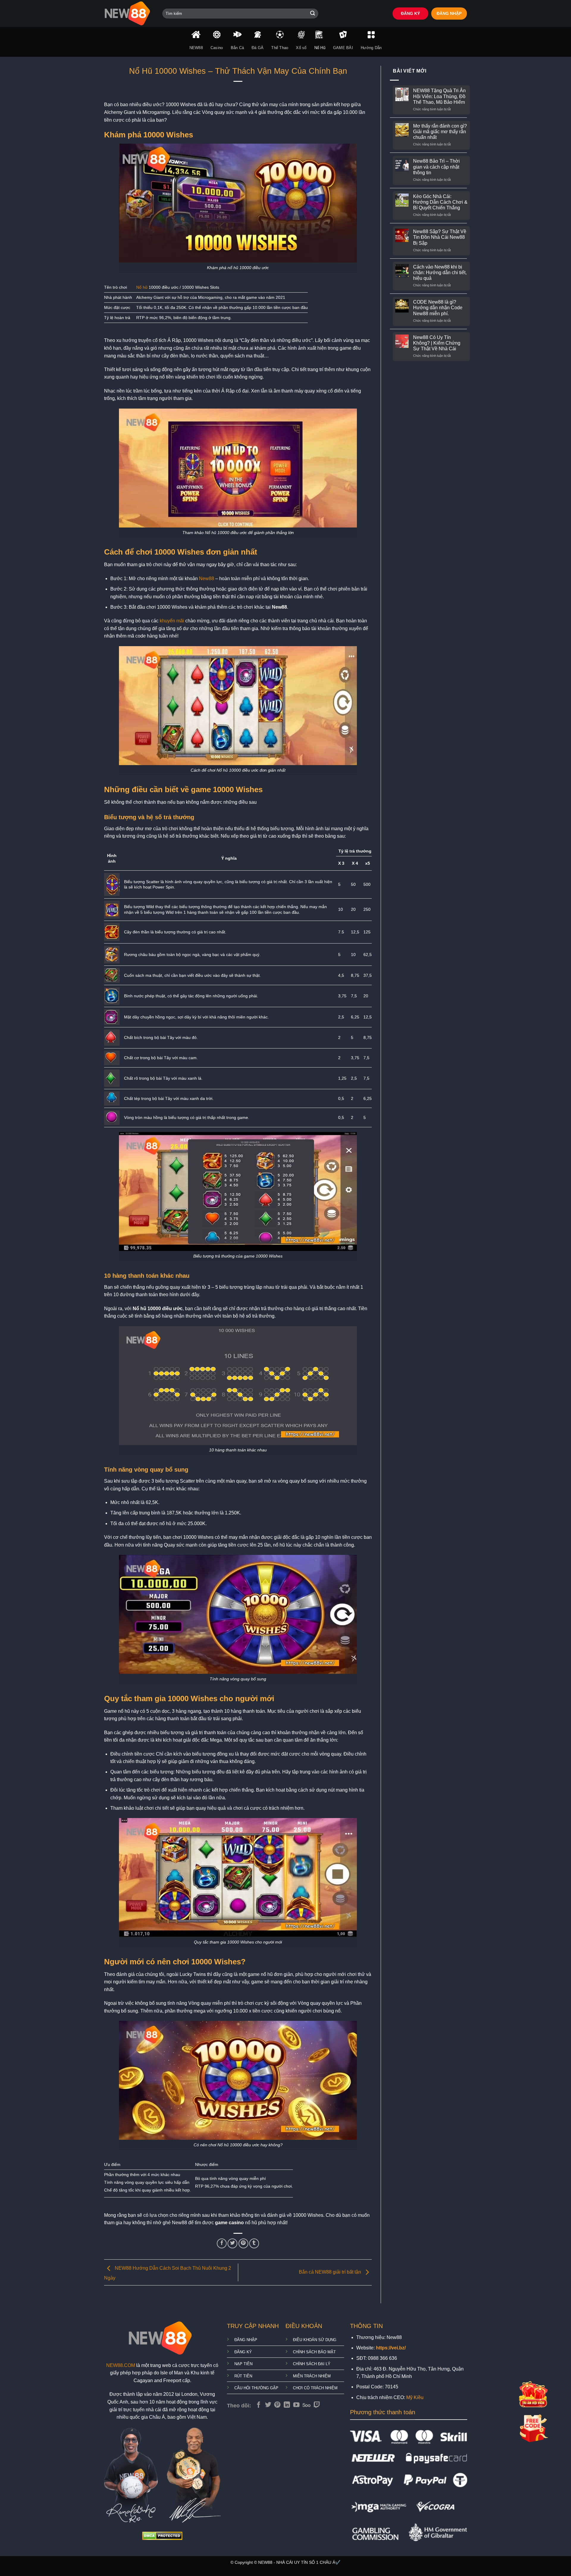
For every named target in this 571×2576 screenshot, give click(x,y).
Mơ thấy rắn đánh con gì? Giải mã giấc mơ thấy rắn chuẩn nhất (440, 132)
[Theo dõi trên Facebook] (259, 2405)
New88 (207, 579)
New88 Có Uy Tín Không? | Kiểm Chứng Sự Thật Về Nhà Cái (437, 343)
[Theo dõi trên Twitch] (317, 2405)
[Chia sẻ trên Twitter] (232, 2243)
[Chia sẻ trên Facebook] (222, 2243)
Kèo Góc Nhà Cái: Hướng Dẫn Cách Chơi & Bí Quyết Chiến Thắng (440, 202)
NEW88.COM (121, 2365)
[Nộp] (313, 14)
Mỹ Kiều (415, 2397)
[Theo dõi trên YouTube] (296, 2405)
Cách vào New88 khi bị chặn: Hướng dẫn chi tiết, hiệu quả (440, 273)
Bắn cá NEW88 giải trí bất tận (331, 2272)
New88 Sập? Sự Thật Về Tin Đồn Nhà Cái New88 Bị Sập (440, 237)
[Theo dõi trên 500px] (306, 2405)
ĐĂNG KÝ (410, 14)
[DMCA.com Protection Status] (162, 2535)
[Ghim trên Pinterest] (243, 2243)
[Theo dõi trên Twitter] (268, 2405)
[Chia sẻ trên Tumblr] (254, 2243)
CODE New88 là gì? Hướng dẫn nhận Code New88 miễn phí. (438, 308)
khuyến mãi (172, 621)
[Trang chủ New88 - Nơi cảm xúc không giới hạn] (129, 14)
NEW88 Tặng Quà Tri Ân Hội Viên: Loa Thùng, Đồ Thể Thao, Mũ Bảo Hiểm (439, 96)
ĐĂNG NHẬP (449, 14)
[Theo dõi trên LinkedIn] (287, 2405)
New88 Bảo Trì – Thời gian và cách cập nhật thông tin (436, 167)
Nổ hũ (142, 287)
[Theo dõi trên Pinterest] (277, 2405)
